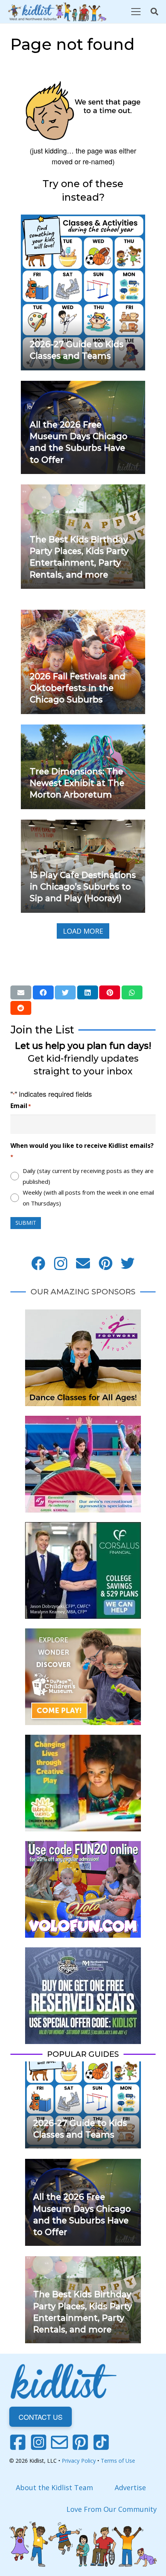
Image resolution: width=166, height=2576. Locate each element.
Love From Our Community (112, 2509)
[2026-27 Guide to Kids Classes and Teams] (83, 220)
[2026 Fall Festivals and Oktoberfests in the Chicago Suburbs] (83, 615)
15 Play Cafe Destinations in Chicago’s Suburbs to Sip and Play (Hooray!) (83, 887)
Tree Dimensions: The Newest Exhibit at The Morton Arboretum (77, 783)
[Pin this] (110, 992)
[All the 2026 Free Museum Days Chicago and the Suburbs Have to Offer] (83, 386)
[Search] (154, 12)
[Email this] (21, 992)
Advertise (130, 2487)
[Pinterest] (105, 1263)
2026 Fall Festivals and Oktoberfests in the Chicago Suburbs (78, 688)
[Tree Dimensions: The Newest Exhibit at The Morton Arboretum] (83, 730)
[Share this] (43, 992)
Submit (26, 1223)
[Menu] (136, 12)
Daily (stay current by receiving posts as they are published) (88, 1176)
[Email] (83, 1263)
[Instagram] (61, 1263)
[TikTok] (101, 2442)
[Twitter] (128, 1263)
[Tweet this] (65, 992)
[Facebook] (38, 1263)
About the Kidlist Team (54, 2487)
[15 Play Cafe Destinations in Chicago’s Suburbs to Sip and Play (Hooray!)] (83, 825)
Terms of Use (118, 2461)
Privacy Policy (79, 2461)
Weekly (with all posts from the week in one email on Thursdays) (88, 1198)
